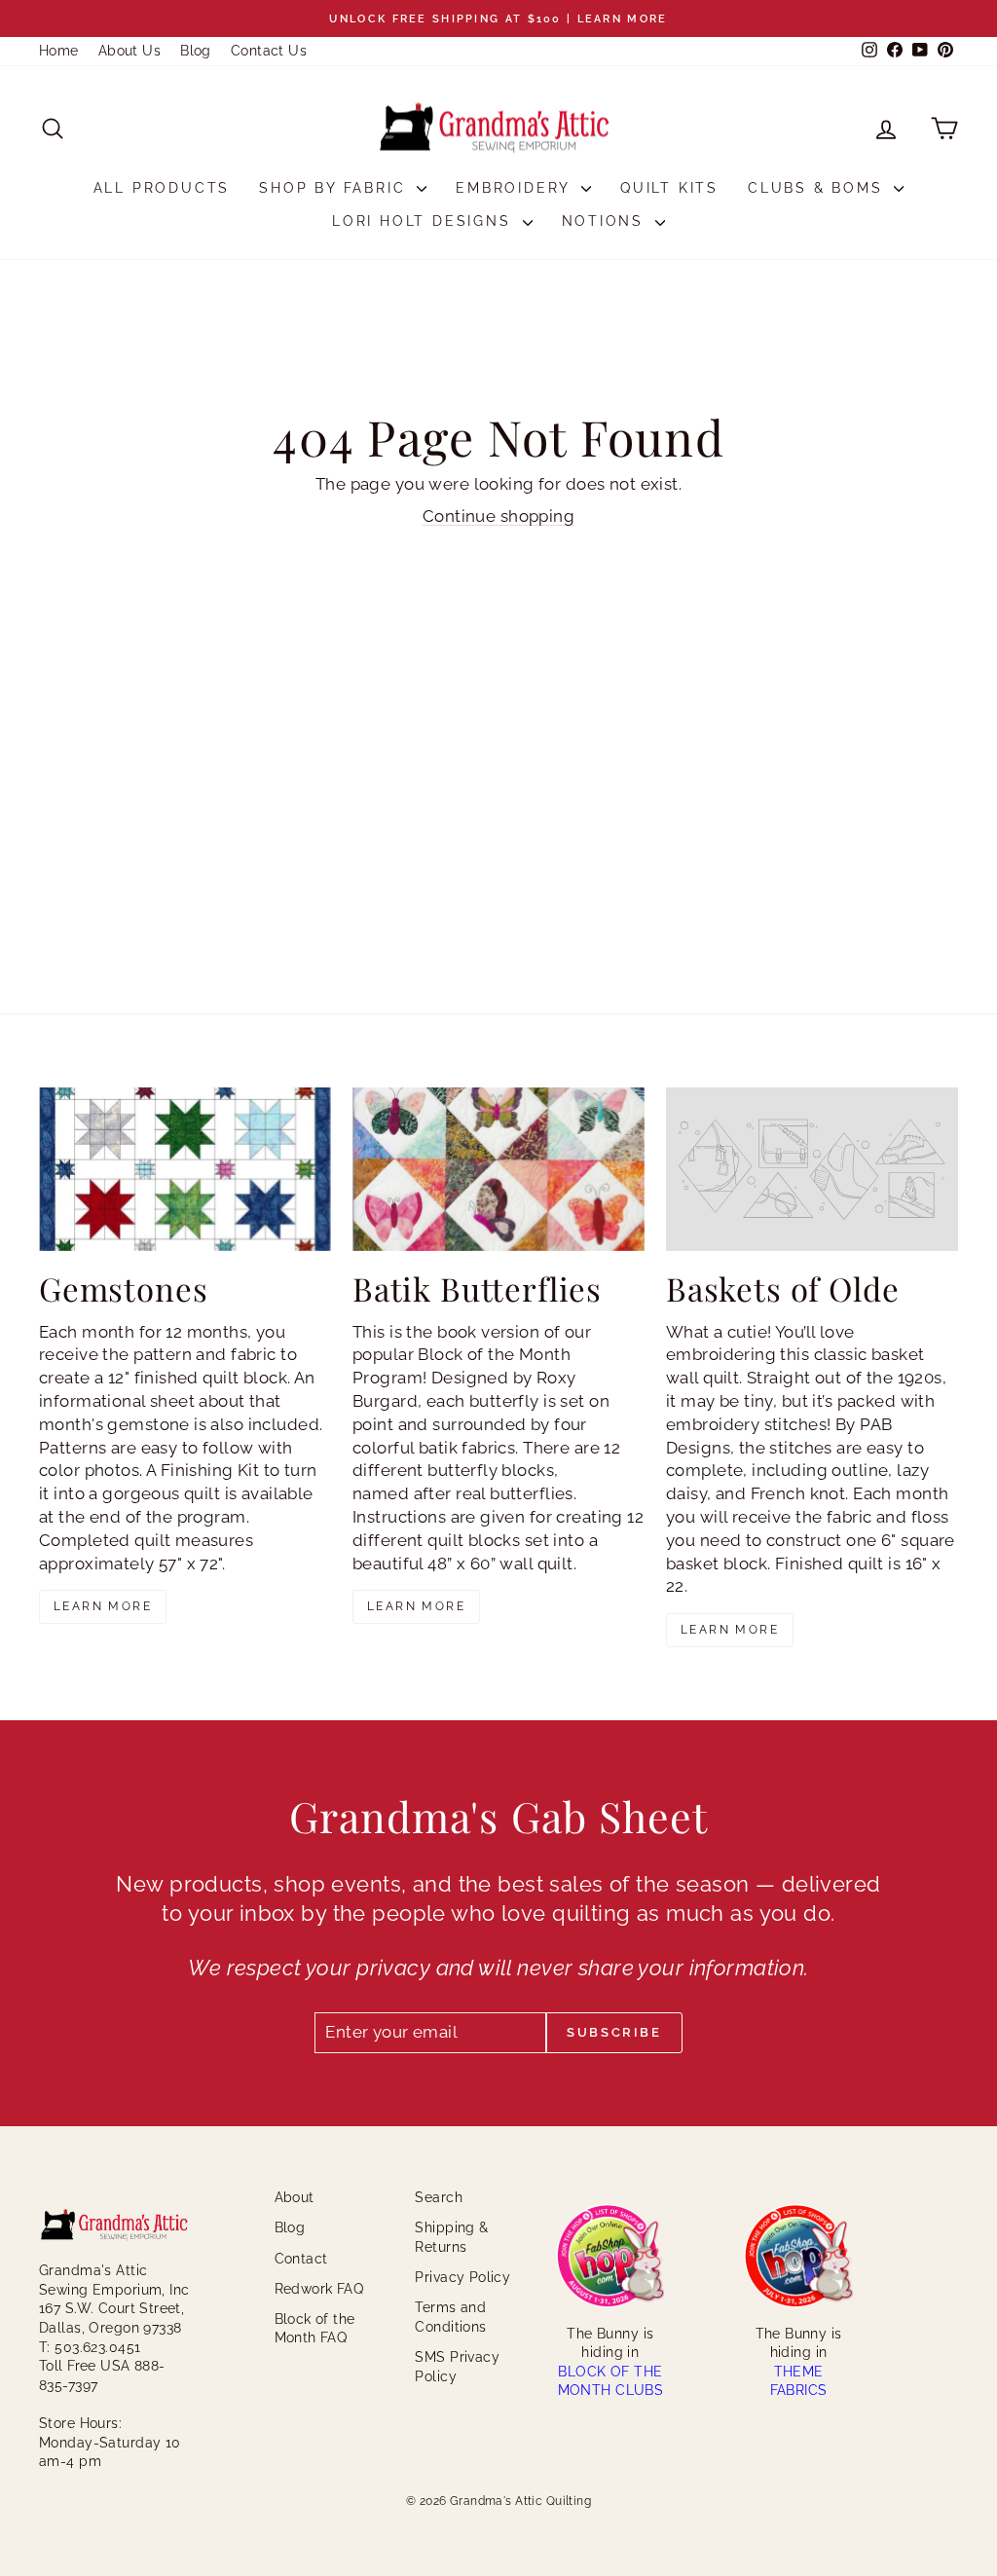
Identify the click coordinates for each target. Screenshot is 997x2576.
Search (439, 2197)
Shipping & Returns (451, 2237)
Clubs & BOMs (818, 188)
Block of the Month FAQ (315, 2329)
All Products (162, 188)
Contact (301, 2259)
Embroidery (516, 188)
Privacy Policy (462, 2277)
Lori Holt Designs (425, 221)
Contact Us (269, 51)
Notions (606, 221)
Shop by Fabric (335, 188)
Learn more (103, 1606)
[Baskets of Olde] (812, 1170)
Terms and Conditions (450, 2317)
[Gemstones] (185, 1170)
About (295, 2197)
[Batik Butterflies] (498, 1170)
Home (59, 51)
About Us (129, 51)
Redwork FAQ (319, 2289)
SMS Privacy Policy (457, 2367)
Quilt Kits (669, 188)
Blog (196, 51)
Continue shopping (498, 516)
